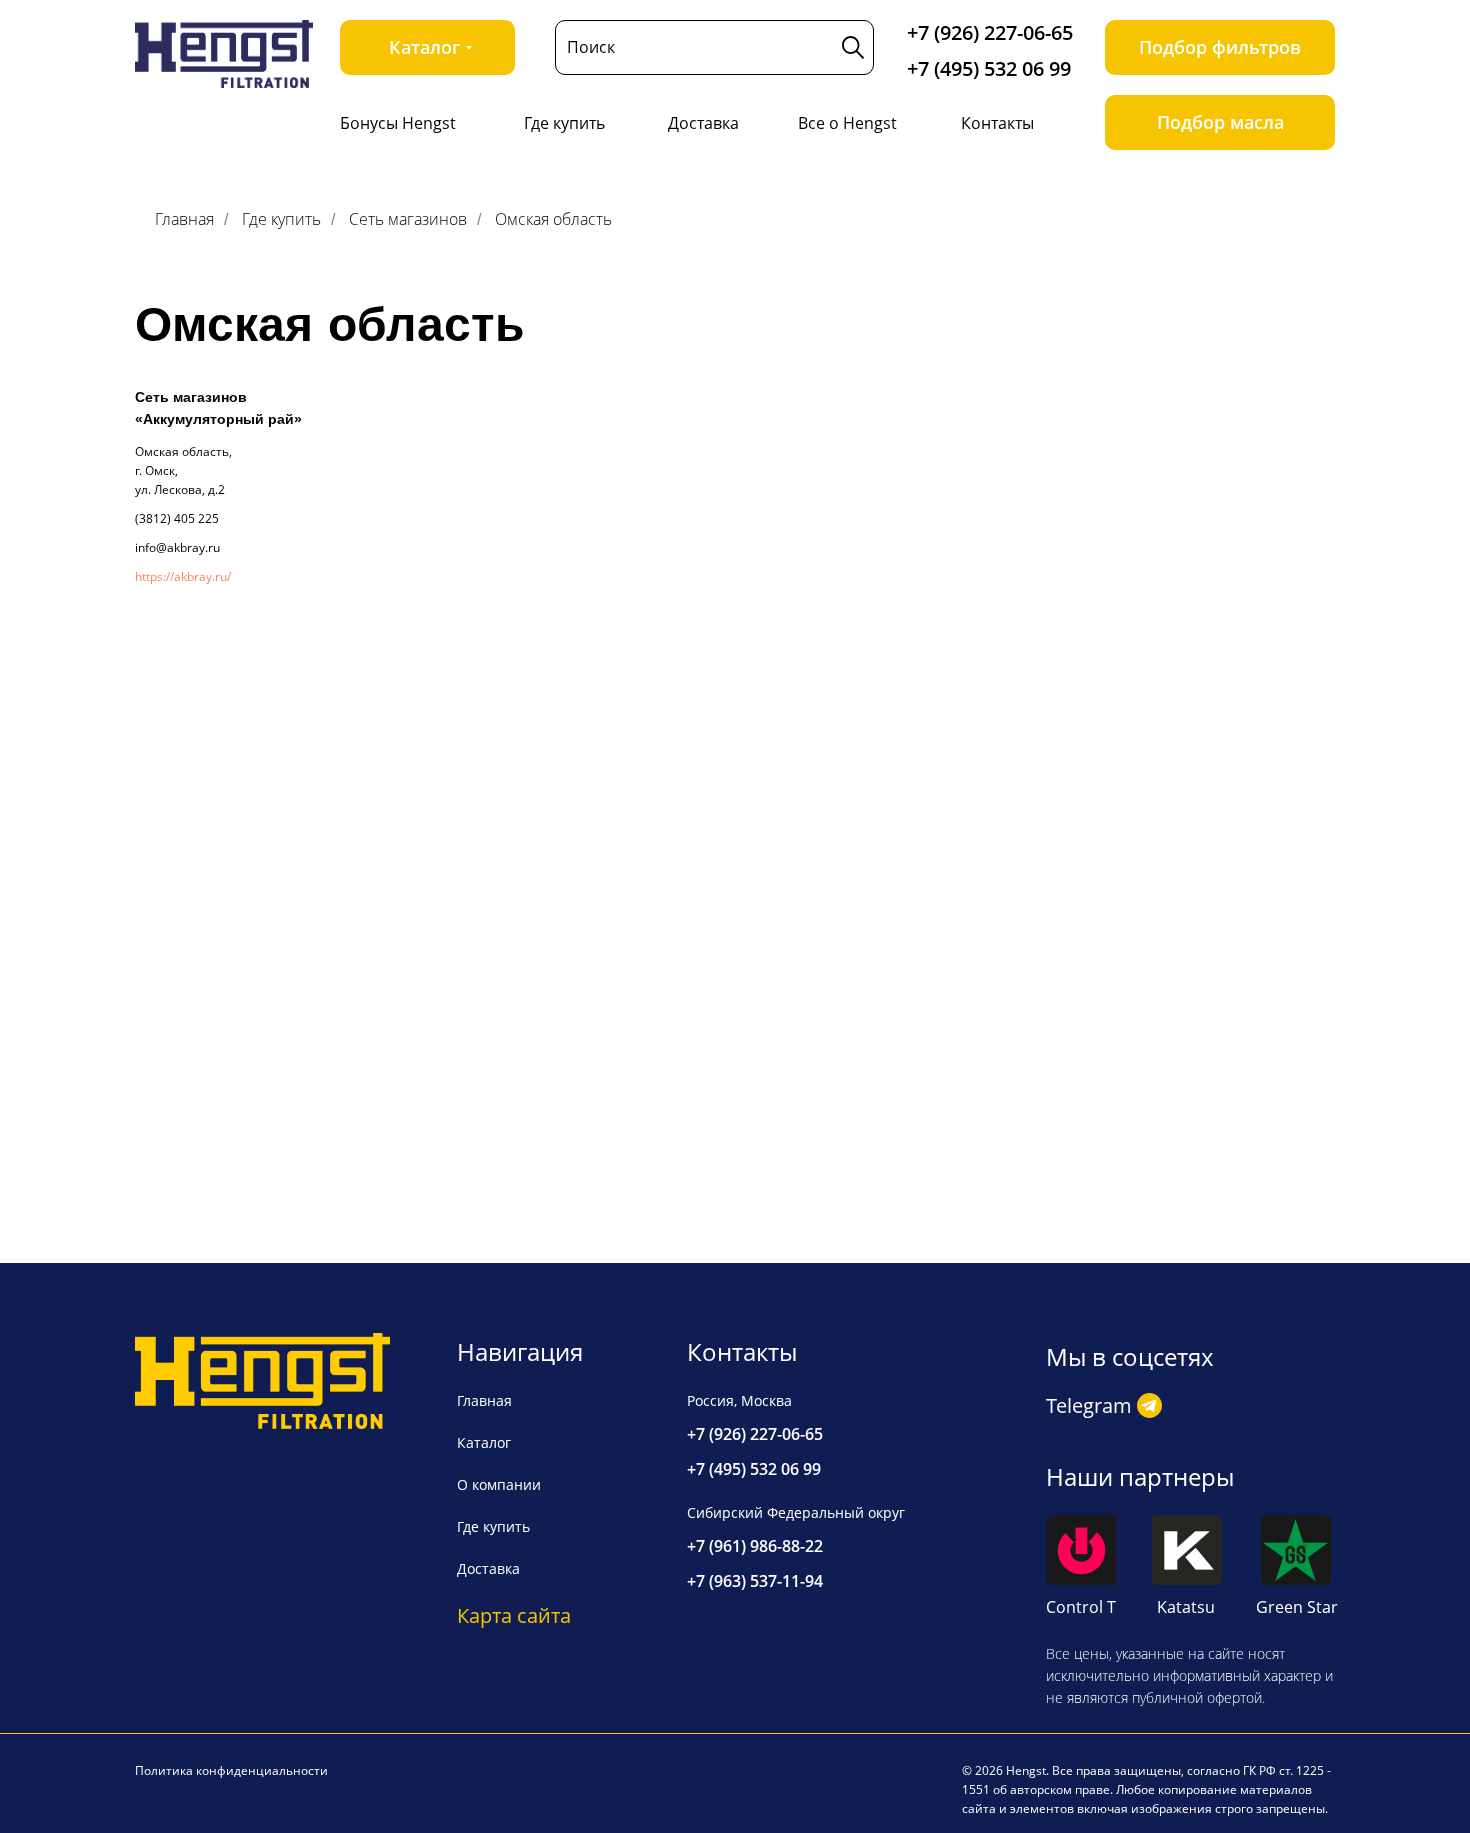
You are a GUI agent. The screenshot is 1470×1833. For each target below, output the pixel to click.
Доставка (703, 123)
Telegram (1089, 1405)
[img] (224, 54)
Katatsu (1186, 1607)
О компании (499, 1484)
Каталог (484, 1442)
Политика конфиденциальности (231, 1770)
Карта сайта (514, 1615)
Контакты (997, 123)
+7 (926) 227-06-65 (990, 32)
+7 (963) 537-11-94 (755, 1581)
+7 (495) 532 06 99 (989, 68)
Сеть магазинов (408, 219)
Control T (1081, 1607)
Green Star (1297, 1607)
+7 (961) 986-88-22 (755, 1546)
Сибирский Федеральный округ (796, 1512)
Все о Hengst (847, 123)
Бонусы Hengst (398, 123)
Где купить (564, 123)
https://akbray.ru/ (183, 576)
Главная (184, 219)
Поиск (591, 47)
